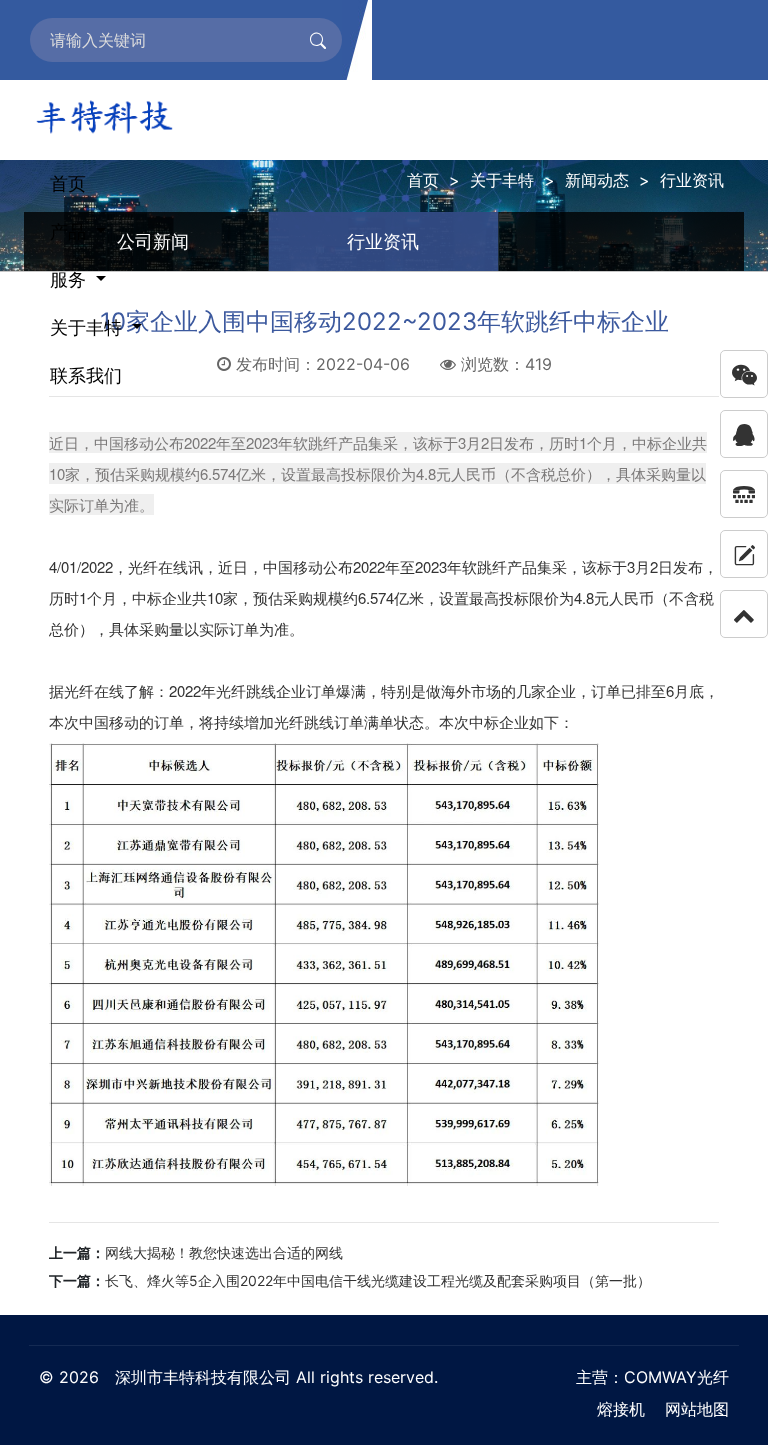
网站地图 (697, 1409)
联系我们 (86, 375)
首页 (68, 183)
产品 (70, 231)
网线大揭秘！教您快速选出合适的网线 (224, 1252)
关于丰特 (88, 327)
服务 (70, 279)
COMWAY (660, 1377)
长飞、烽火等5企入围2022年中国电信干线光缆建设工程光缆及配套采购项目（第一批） (378, 1280)
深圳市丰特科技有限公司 (203, 1377)
